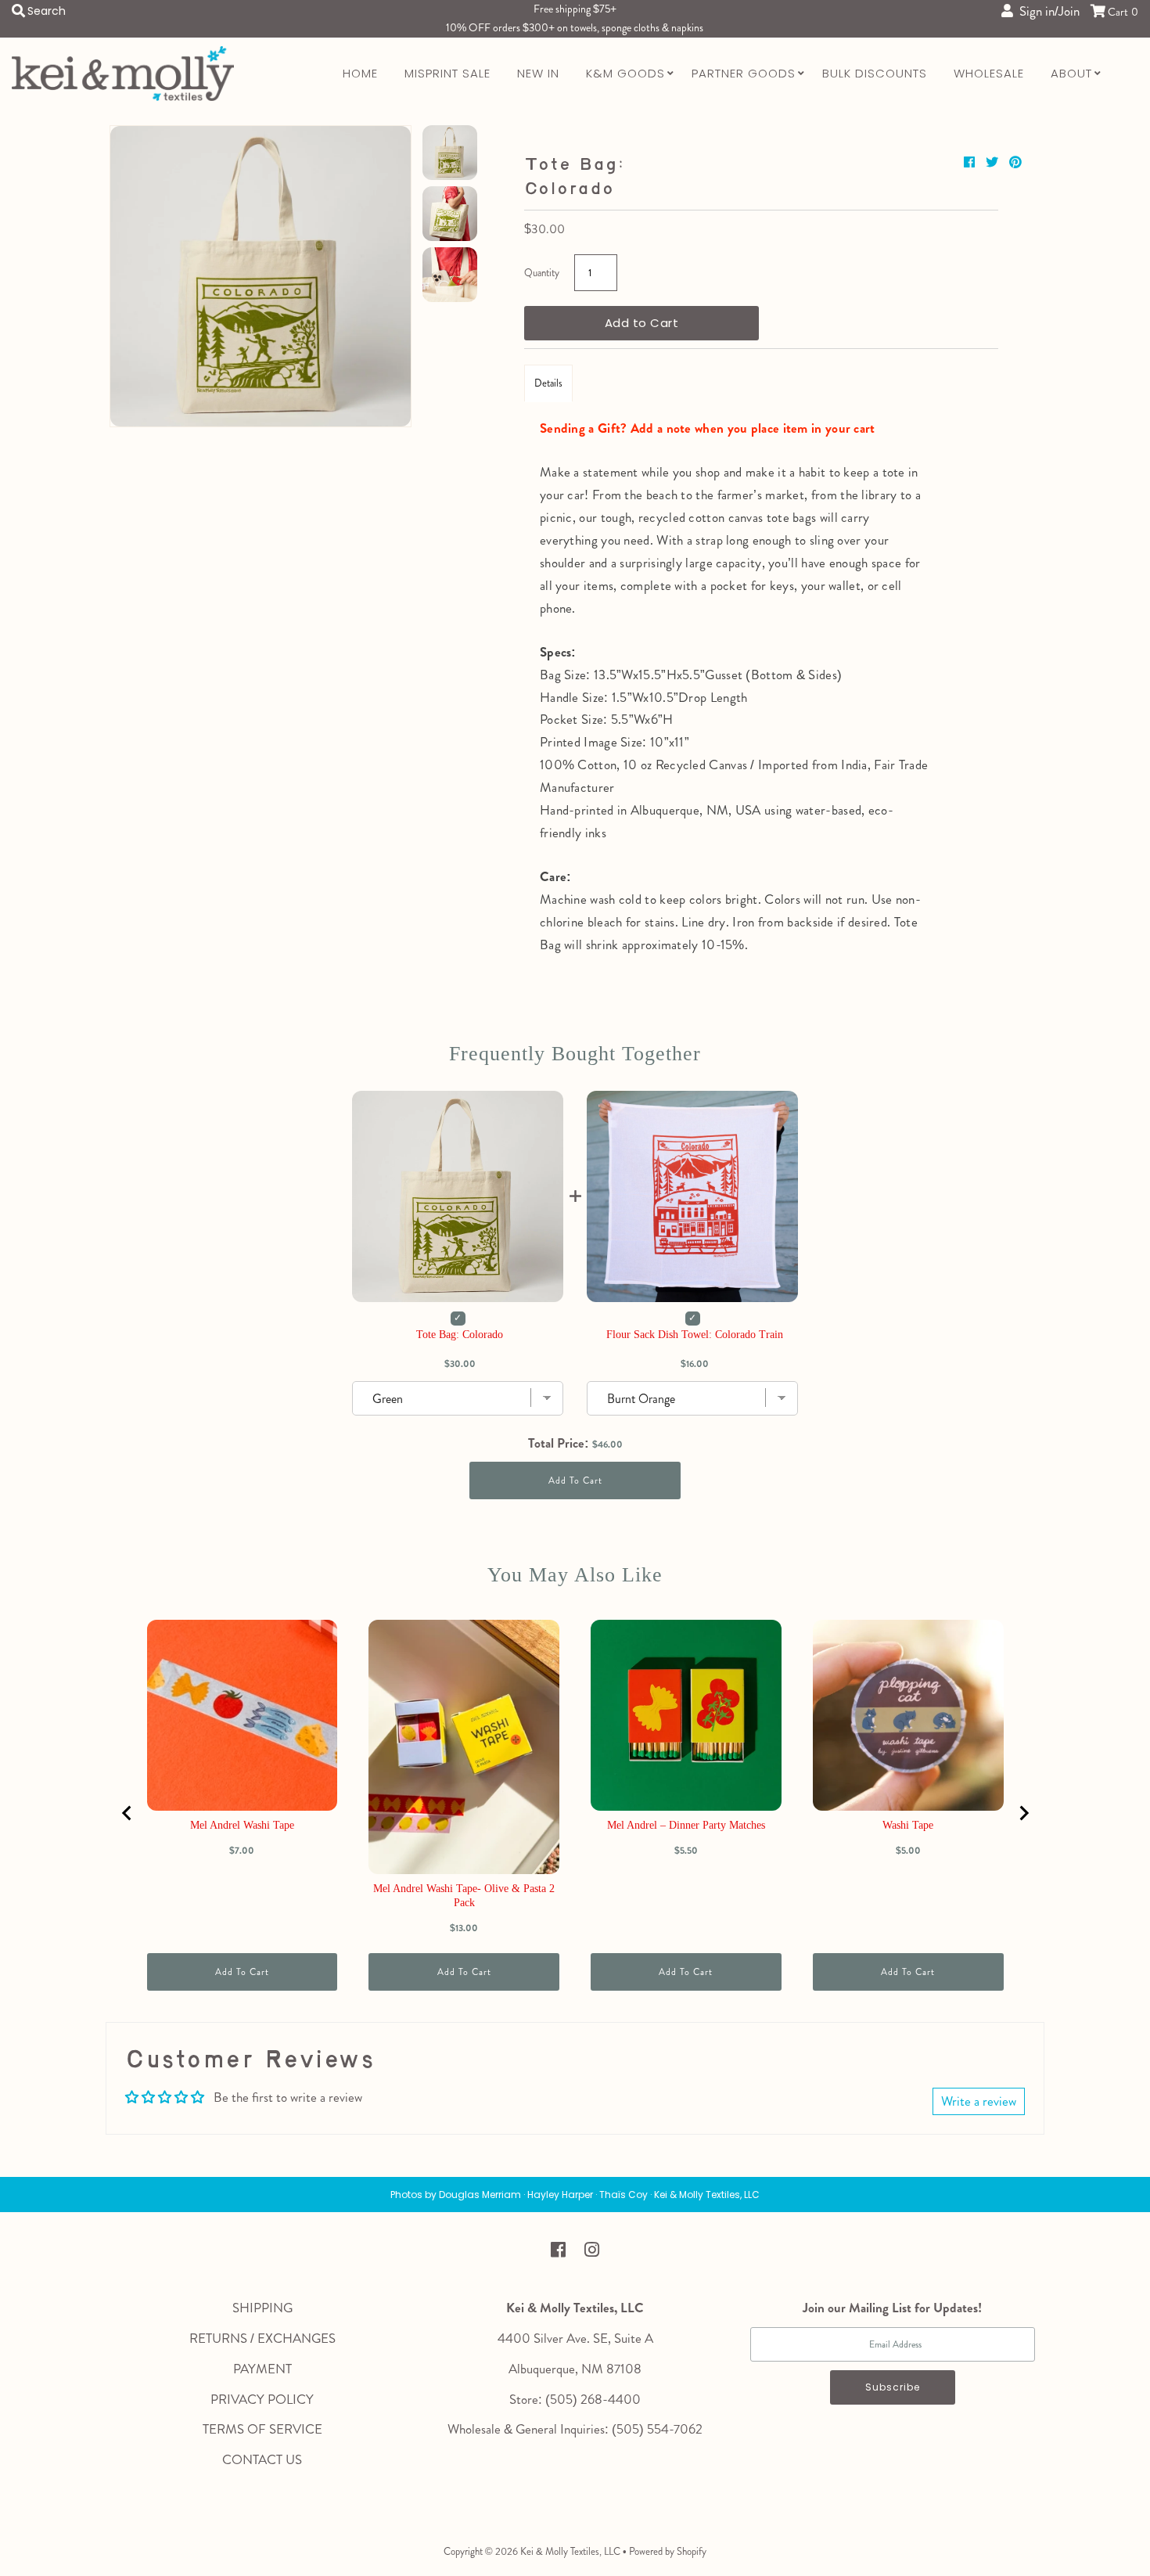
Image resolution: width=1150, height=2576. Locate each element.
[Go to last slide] (128, 1813)
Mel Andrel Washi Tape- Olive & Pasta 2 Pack (464, 1896)
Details (548, 383)
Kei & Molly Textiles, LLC (570, 2551)
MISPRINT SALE (447, 73)
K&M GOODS (625, 73)
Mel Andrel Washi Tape (242, 1825)
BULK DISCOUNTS (875, 73)
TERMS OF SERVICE (262, 2429)
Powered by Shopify (668, 2551)
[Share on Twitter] (994, 162)
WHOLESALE (989, 73)
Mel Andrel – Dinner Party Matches (686, 1825)
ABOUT (1071, 73)
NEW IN (538, 73)
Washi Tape (908, 1825)
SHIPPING (262, 2308)
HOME (360, 73)
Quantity (542, 273)
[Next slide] (1023, 1813)
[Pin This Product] (1015, 162)
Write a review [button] (979, 2101)
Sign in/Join (1046, 11)
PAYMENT (262, 2369)
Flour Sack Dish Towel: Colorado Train (695, 1335)
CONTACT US (262, 2459)
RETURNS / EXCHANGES (262, 2338)
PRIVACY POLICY (262, 2399)
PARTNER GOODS (744, 73)
